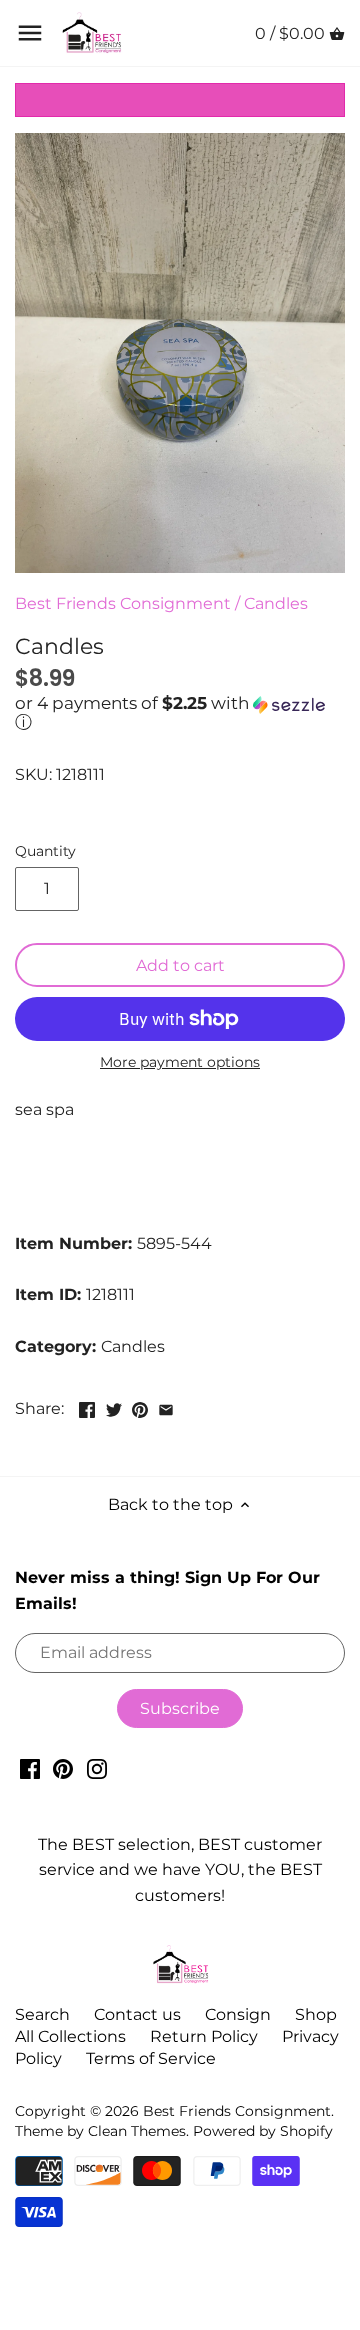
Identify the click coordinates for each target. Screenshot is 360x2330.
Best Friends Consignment (123, 603)
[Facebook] (30, 1768)
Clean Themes (137, 2131)
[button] (180, 714)
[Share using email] (166, 1406)
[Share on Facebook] (87, 1406)
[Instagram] (97, 1768)
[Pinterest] (63, 1768)
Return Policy (204, 2036)
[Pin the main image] (140, 1406)
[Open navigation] (30, 33)
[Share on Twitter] (114, 1406)
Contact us (137, 2014)
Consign (238, 2014)
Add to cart (180, 965)
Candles (276, 603)
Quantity (45, 851)
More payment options (180, 1062)
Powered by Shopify (263, 2131)
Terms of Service (151, 2058)
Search (42, 2014)
